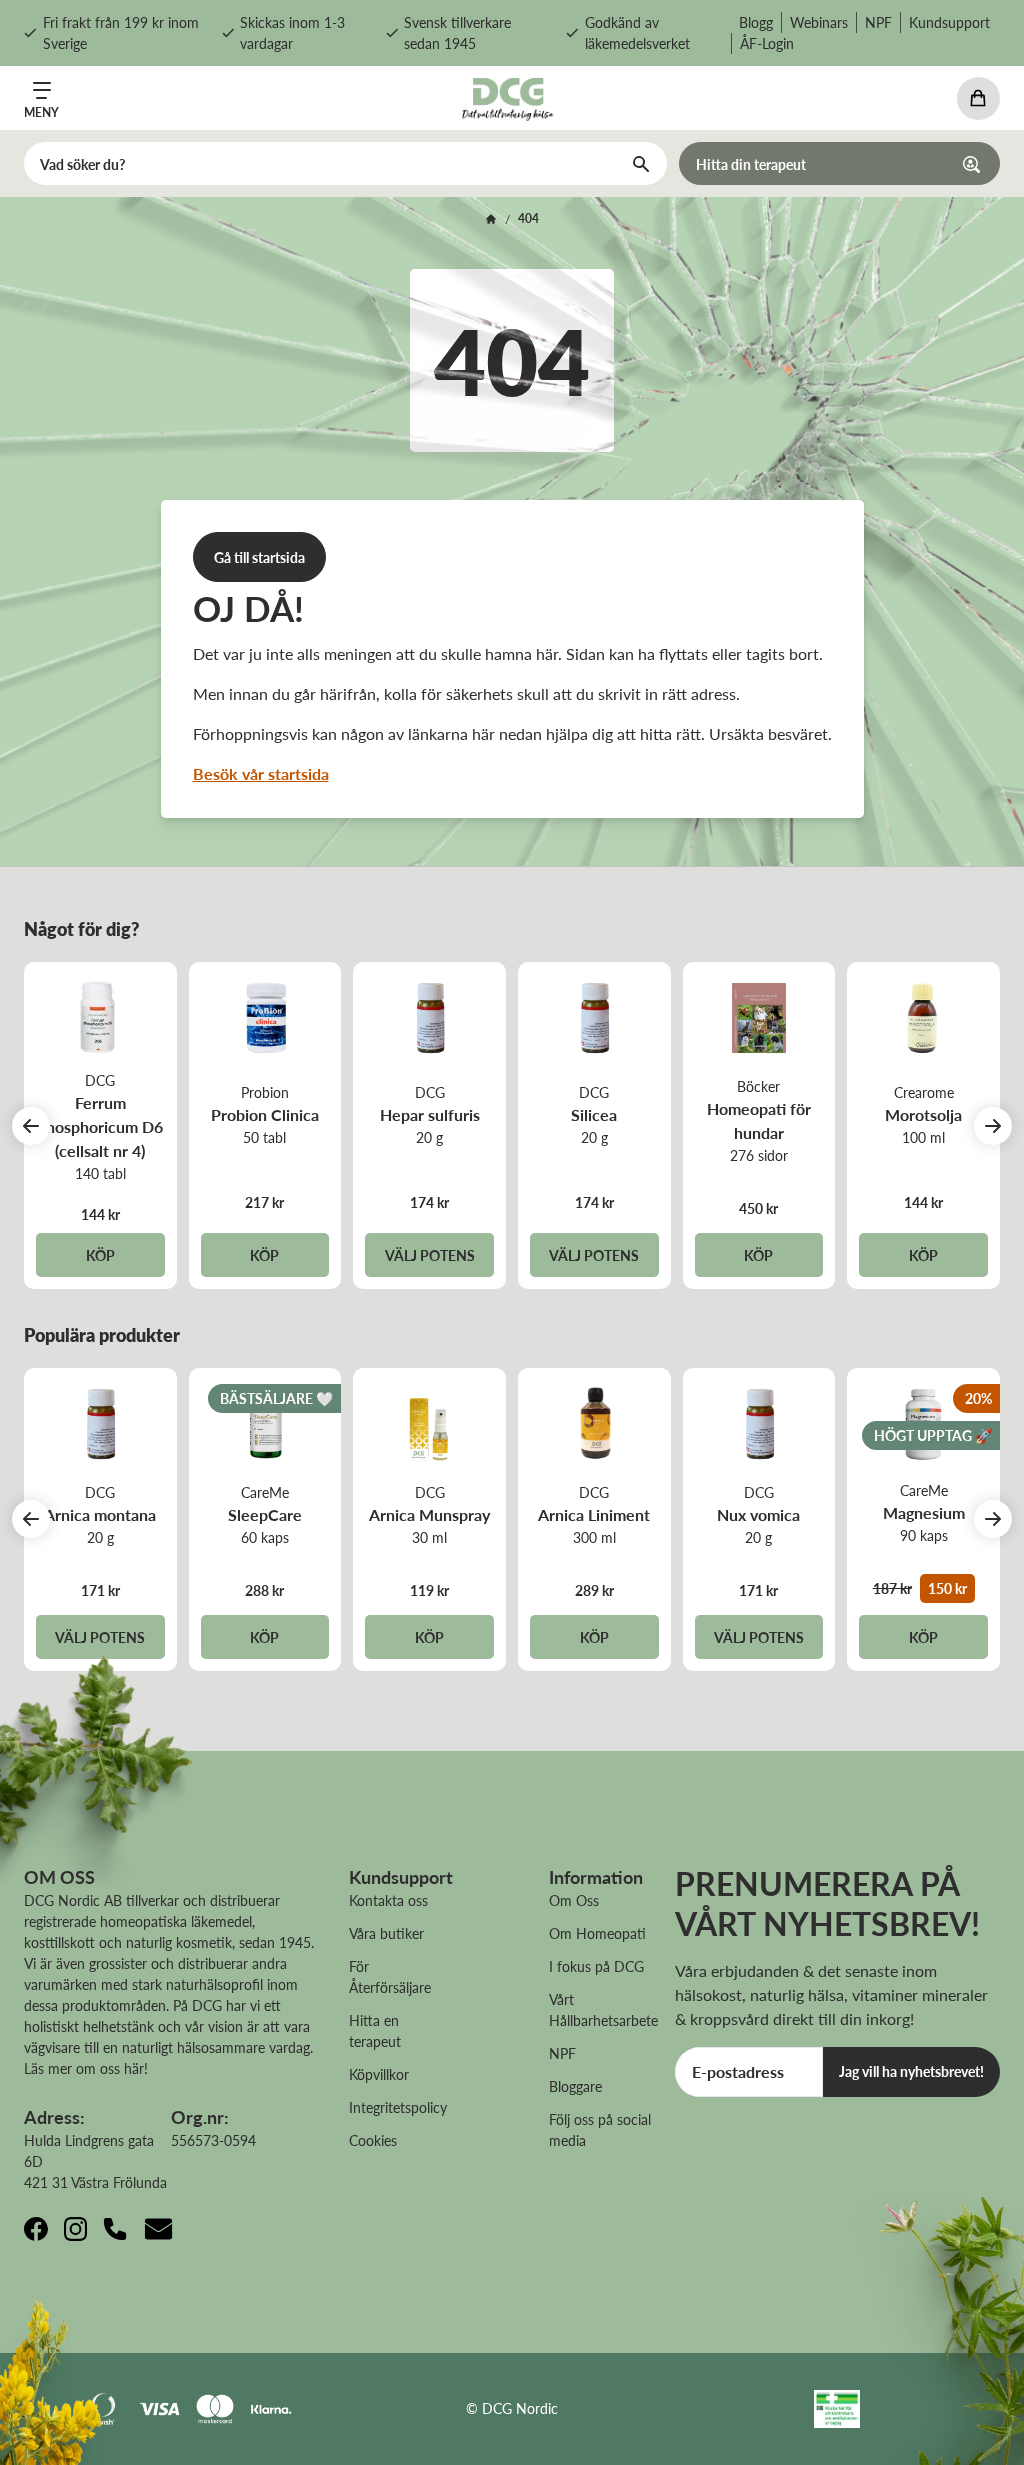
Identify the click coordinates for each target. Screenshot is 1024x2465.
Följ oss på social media (600, 2129)
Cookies (373, 2140)
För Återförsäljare (390, 1976)
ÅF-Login (767, 43)
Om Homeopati (597, 1933)
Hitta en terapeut (375, 2030)
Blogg (756, 22)
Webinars (819, 22)
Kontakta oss (388, 1900)
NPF (878, 22)
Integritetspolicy (398, 2107)
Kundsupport (949, 22)
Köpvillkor (379, 2074)
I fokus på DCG (596, 1966)
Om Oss (574, 1900)
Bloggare (575, 2086)
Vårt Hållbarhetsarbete (603, 2009)
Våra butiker (386, 1933)
